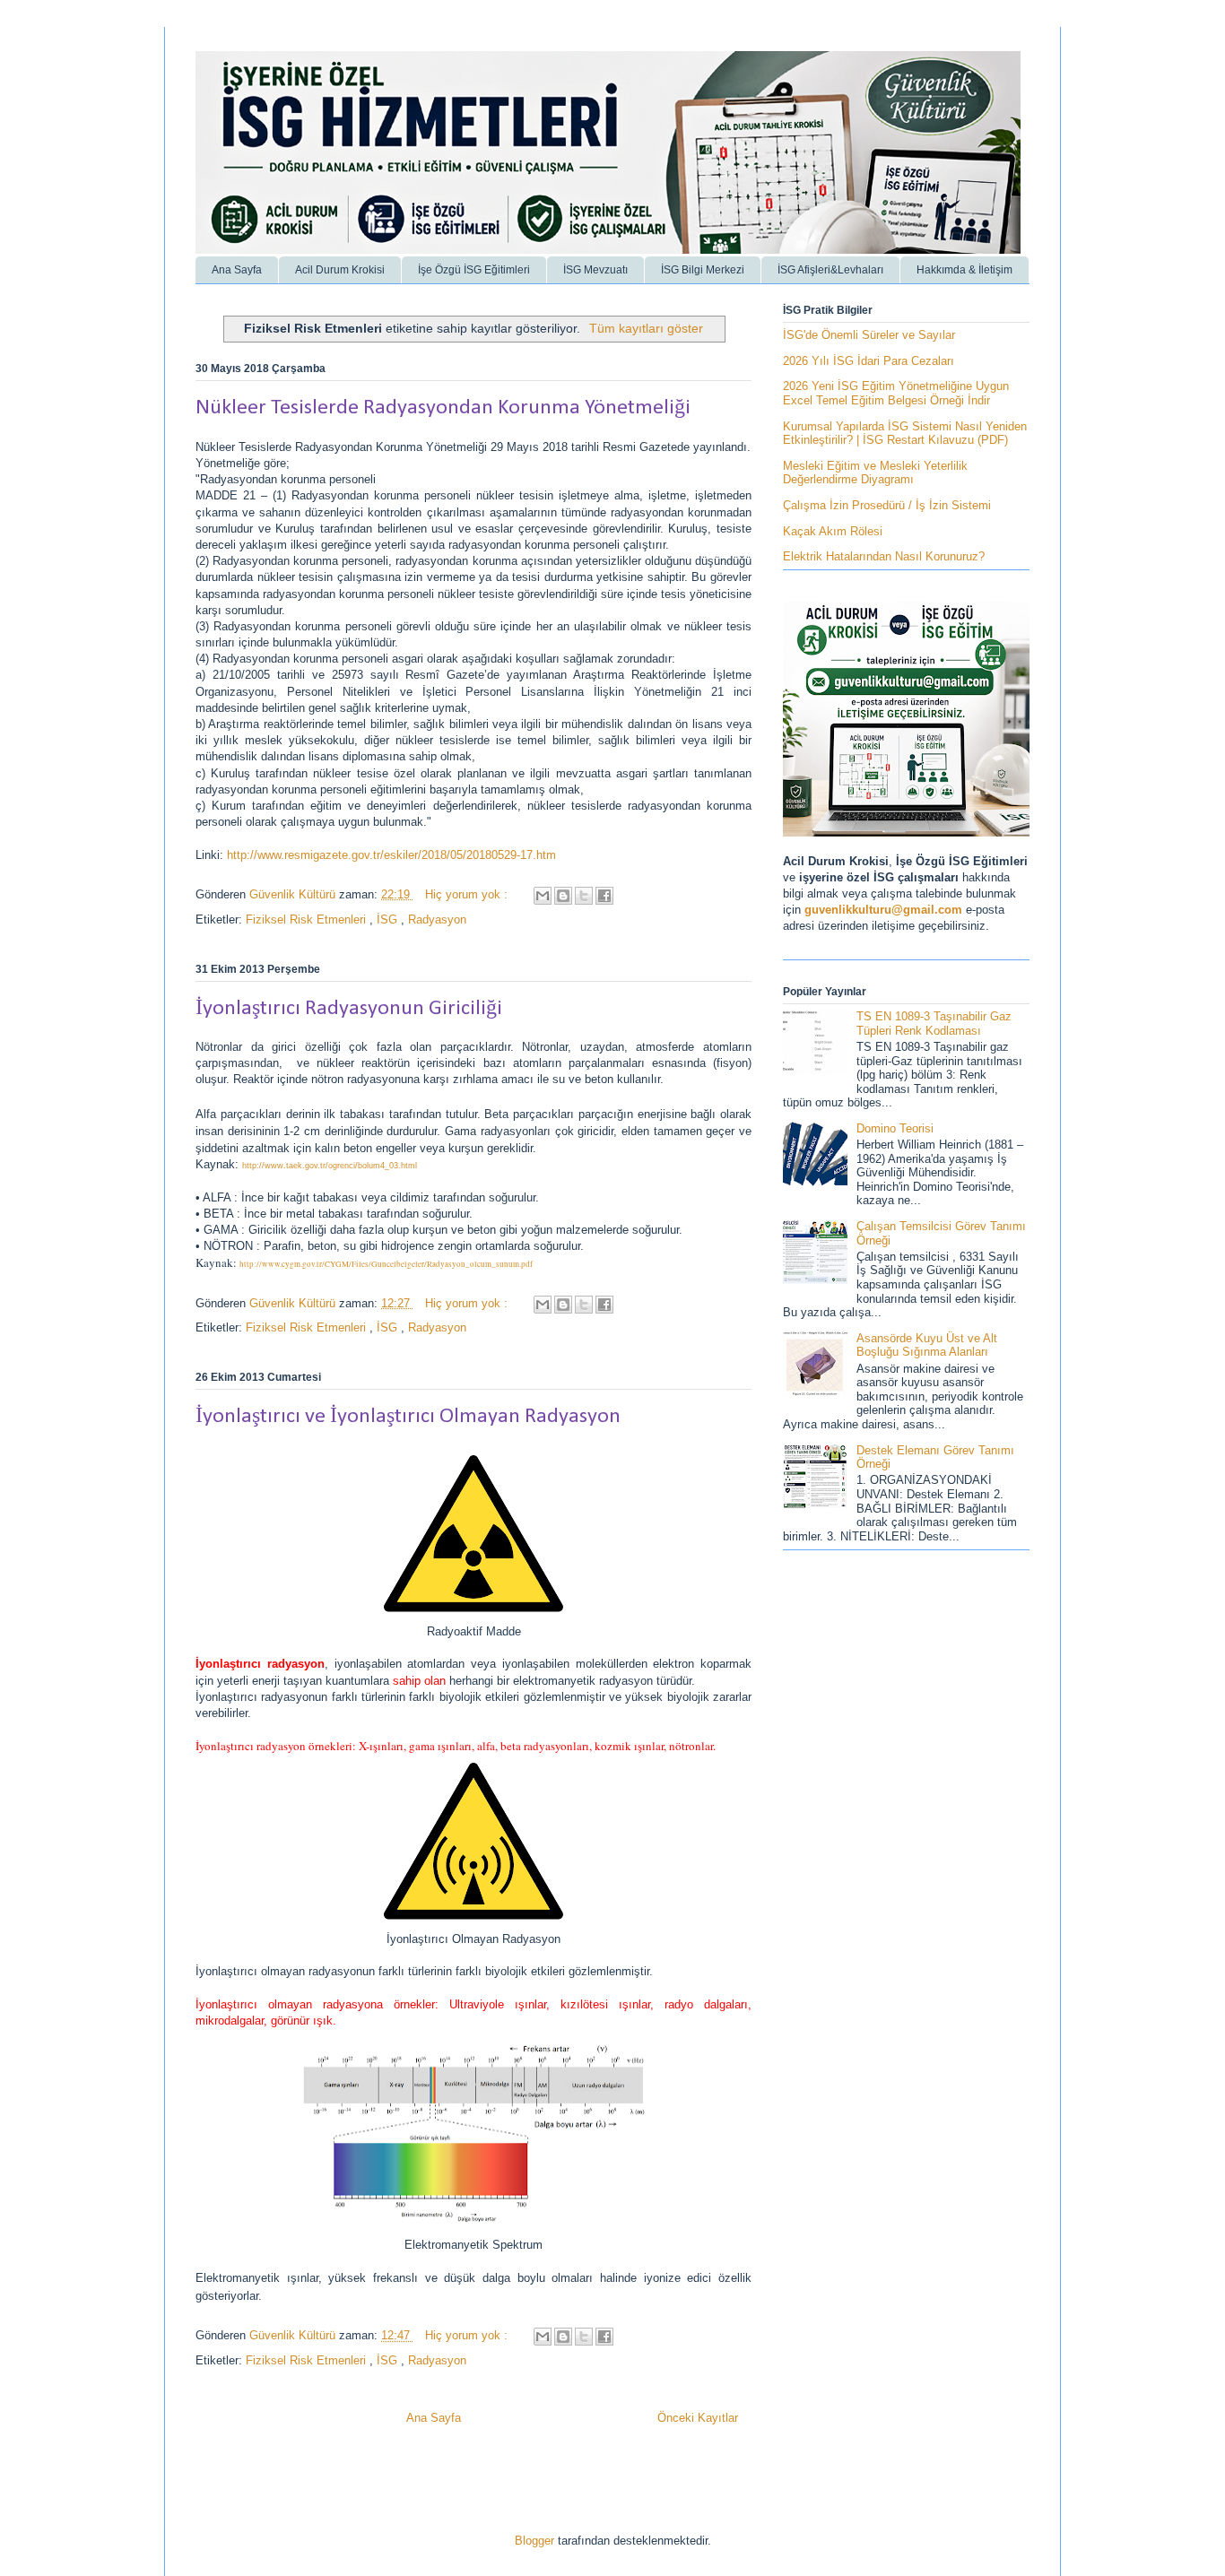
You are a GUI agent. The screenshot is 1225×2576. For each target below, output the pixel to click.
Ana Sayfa (237, 270)
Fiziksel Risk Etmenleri (308, 919)
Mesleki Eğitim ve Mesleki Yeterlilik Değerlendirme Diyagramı (875, 473)
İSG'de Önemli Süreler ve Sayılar (869, 335)
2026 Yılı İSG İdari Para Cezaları (869, 361)
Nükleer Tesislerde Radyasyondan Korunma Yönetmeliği (443, 408)
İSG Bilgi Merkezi (703, 270)
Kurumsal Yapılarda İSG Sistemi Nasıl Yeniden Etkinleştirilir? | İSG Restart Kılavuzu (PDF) (905, 434)
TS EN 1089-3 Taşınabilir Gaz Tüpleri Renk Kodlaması (934, 1023)
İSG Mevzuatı (595, 270)
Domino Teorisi (895, 1128)
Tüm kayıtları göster (646, 328)
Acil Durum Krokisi (340, 270)
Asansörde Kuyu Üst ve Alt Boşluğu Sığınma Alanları (927, 1345)
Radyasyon (437, 919)
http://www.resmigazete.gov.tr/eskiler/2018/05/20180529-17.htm (391, 855)
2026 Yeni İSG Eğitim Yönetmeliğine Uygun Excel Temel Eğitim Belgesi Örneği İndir (896, 393)
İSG (389, 919)
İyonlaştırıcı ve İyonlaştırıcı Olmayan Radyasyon (408, 1417)
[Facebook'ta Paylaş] (604, 896)
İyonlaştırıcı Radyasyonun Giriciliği (349, 1009)
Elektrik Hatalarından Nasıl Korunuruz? (884, 556)
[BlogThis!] (563, 896)
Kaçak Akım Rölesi (833, 531)
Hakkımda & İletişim (964, 270)
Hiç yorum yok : (468, 894)
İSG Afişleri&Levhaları (830, 270)
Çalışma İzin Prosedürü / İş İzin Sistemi (887, 505)
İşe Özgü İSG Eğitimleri (474, 270)
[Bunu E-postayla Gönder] (543, 896)
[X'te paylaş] (584, 896)
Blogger (534, 2541)
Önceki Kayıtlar (698, 2418)
